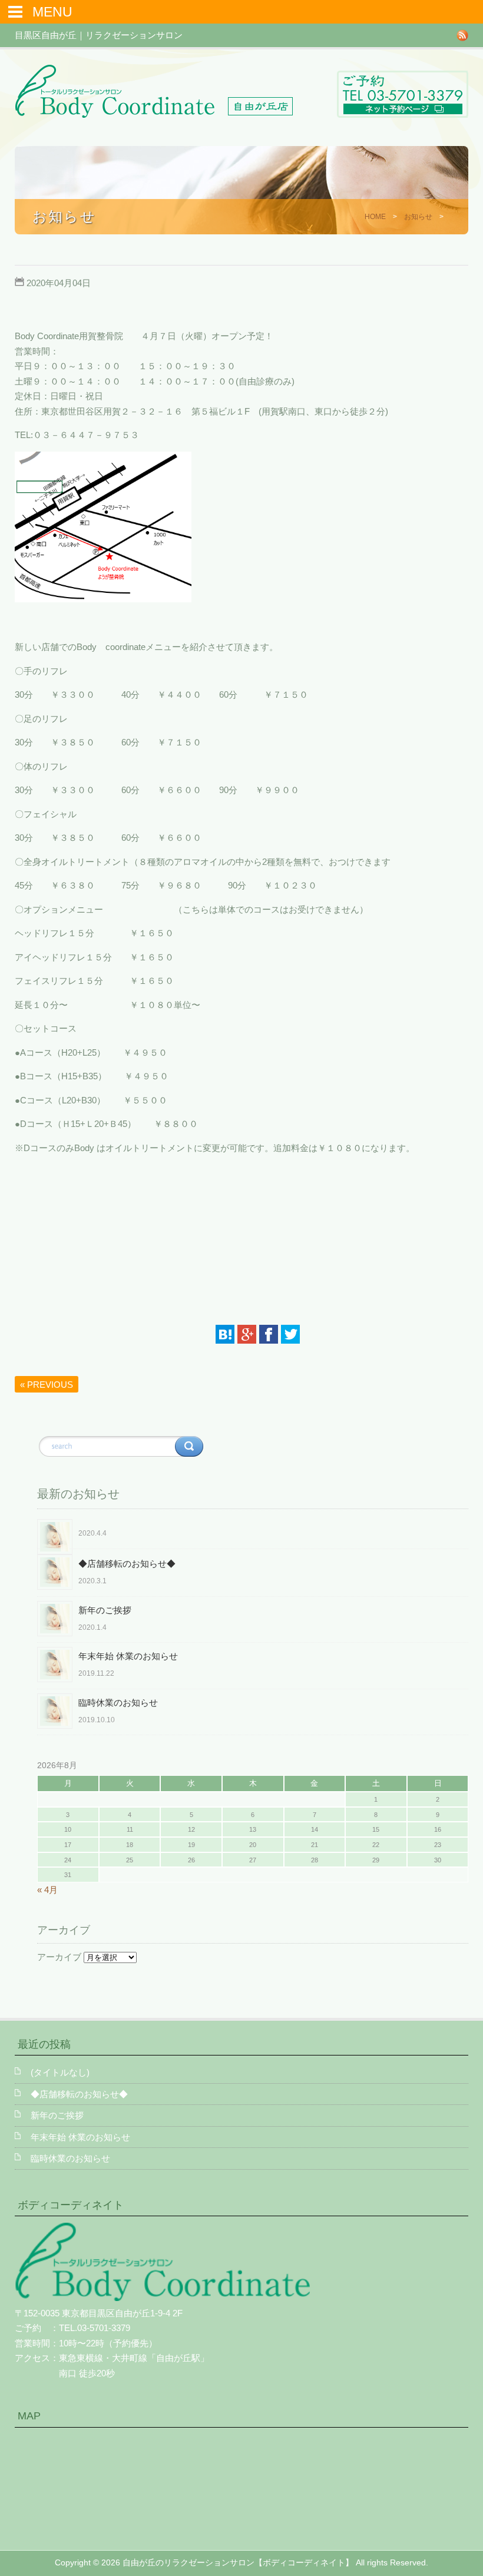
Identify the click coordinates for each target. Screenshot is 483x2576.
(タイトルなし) (60, 2072)
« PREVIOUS (47, 1385)
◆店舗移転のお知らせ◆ (127, 1564)
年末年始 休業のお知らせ (128, 1656)
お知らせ (418, 217)
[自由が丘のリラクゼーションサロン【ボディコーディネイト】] (154, 115)
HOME (375, 217)
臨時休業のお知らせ (118, 1703)
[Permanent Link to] (253, 1522)
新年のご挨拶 (105, 1610)
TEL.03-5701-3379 (95, 2328)
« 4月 (47, 1890)
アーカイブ (59, 1957)
